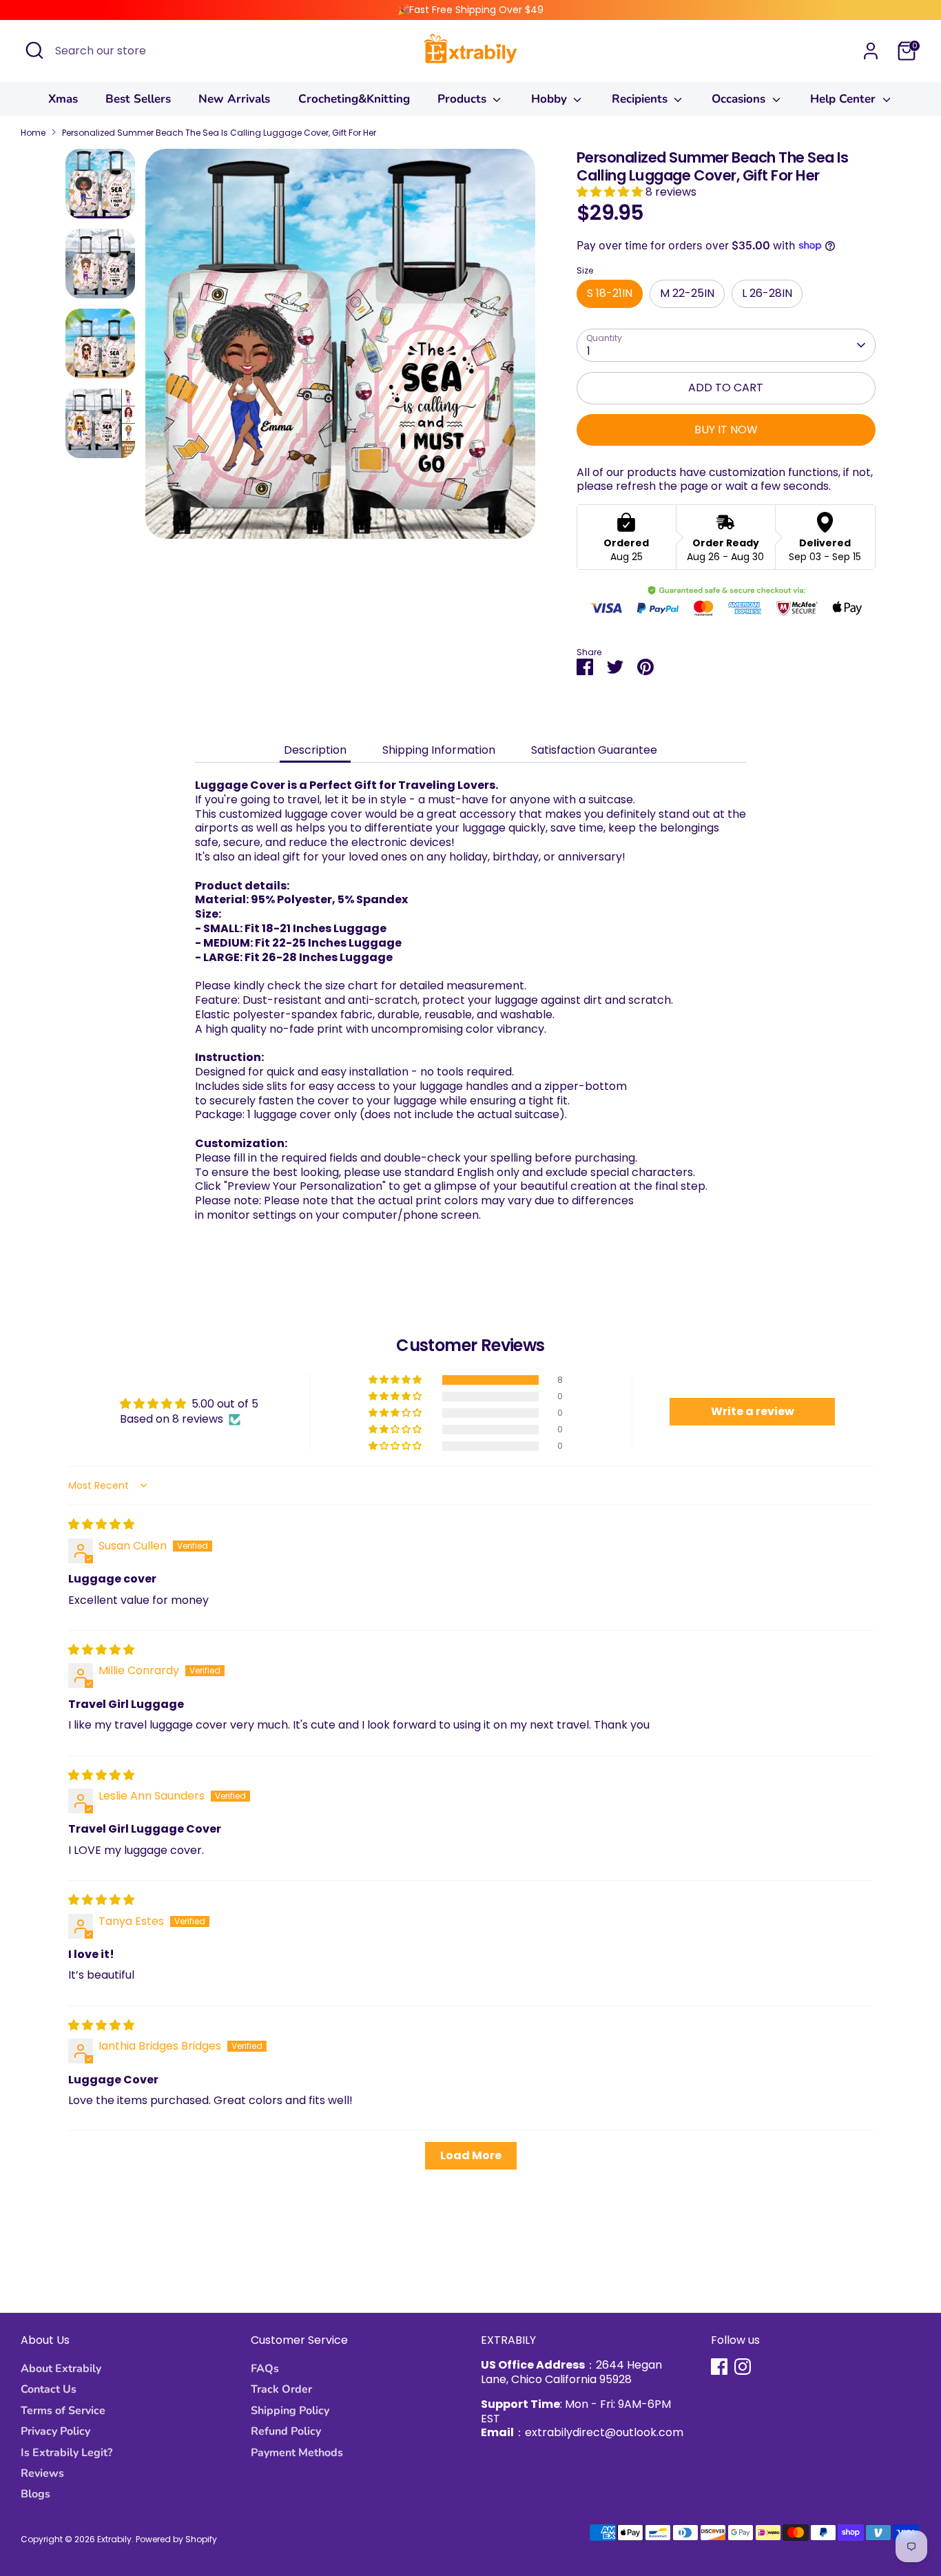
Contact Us (49, 2389)
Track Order (281, 2389)
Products (464, 99)
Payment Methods (297, 2453)
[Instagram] (743, 2367)
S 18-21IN (610, 293)
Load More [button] (471, 2155)
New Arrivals (234, 99)
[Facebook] (719, 2367)
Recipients (641, 99)
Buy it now (726, 430)
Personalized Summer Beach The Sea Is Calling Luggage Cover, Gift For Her (219, 133)
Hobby (551, 99)
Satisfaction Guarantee (594, 750)
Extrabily (114, 2539)
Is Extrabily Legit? (66, 2453)
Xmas (63, 99)
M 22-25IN (687, 293)
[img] (101, 1524)
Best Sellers (138, 99)
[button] (611, 192)
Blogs (35, 2494)
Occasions (740, 99)
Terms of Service (63, 2411)
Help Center (845, 99)
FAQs (265, 2369)
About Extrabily (61, 2369)
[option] (340, 349)
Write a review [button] (753, 1411)
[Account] (871, 51)
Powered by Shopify (176, 2539)
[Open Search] (34, 50)
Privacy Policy (55, 2431)
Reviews (42, 2473)
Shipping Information (439, 750)
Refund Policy (286, 2431)
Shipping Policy (290, 2411)
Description (315, 750)
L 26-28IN (767, 293)
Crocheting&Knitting (354, 99)
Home (33, 133)
